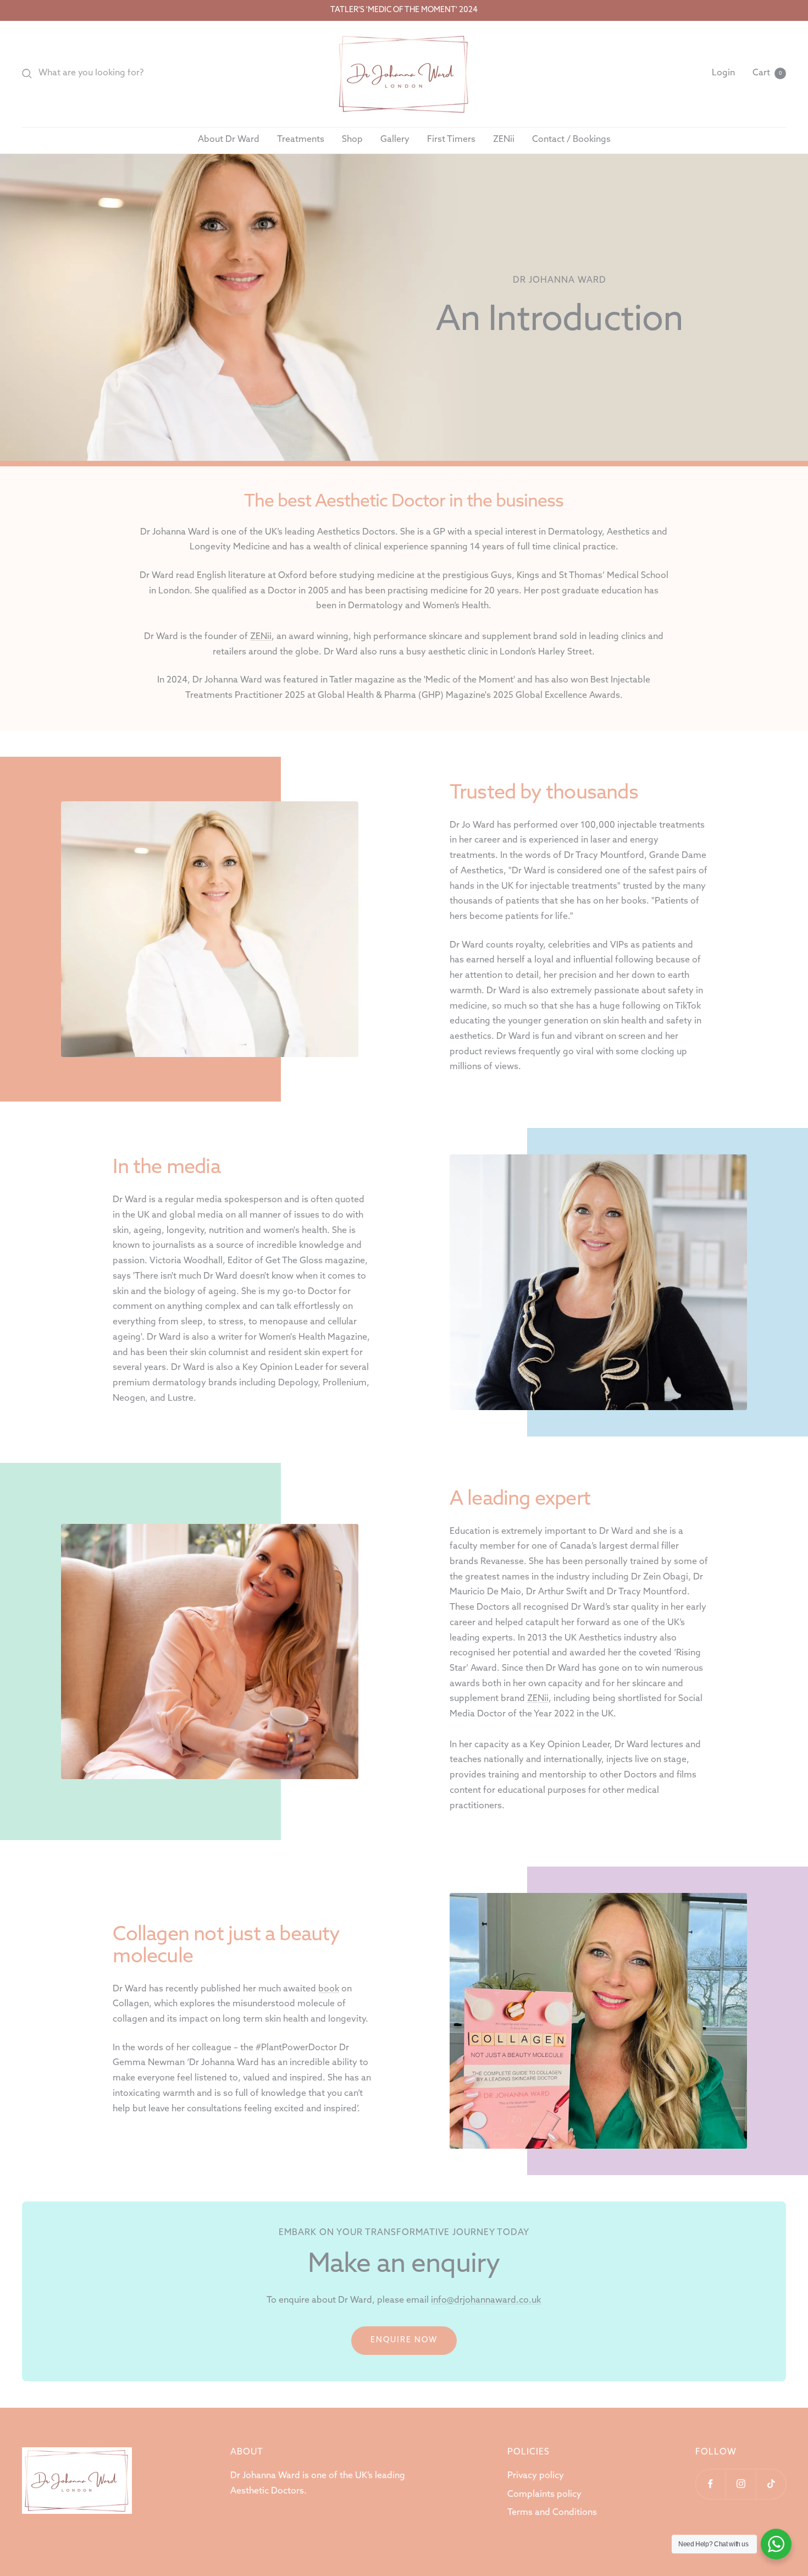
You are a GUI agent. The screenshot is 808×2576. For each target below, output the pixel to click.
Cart (767, 73)
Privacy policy (536, 2476)
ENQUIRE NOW (404, 2340)
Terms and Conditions (552, 2513)
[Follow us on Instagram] (741, 2484)
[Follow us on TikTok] (771, 2484)
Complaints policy (544, 2495)
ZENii (504, 140)
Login (723, 73)
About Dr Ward (229, 140)
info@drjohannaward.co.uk (486, 2300)
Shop (352, 140)
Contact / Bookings (571, 140)
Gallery (395, 140)
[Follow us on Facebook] (710, 2484)
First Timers (451, 140)
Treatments (301, 140)
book (329, 1989)
